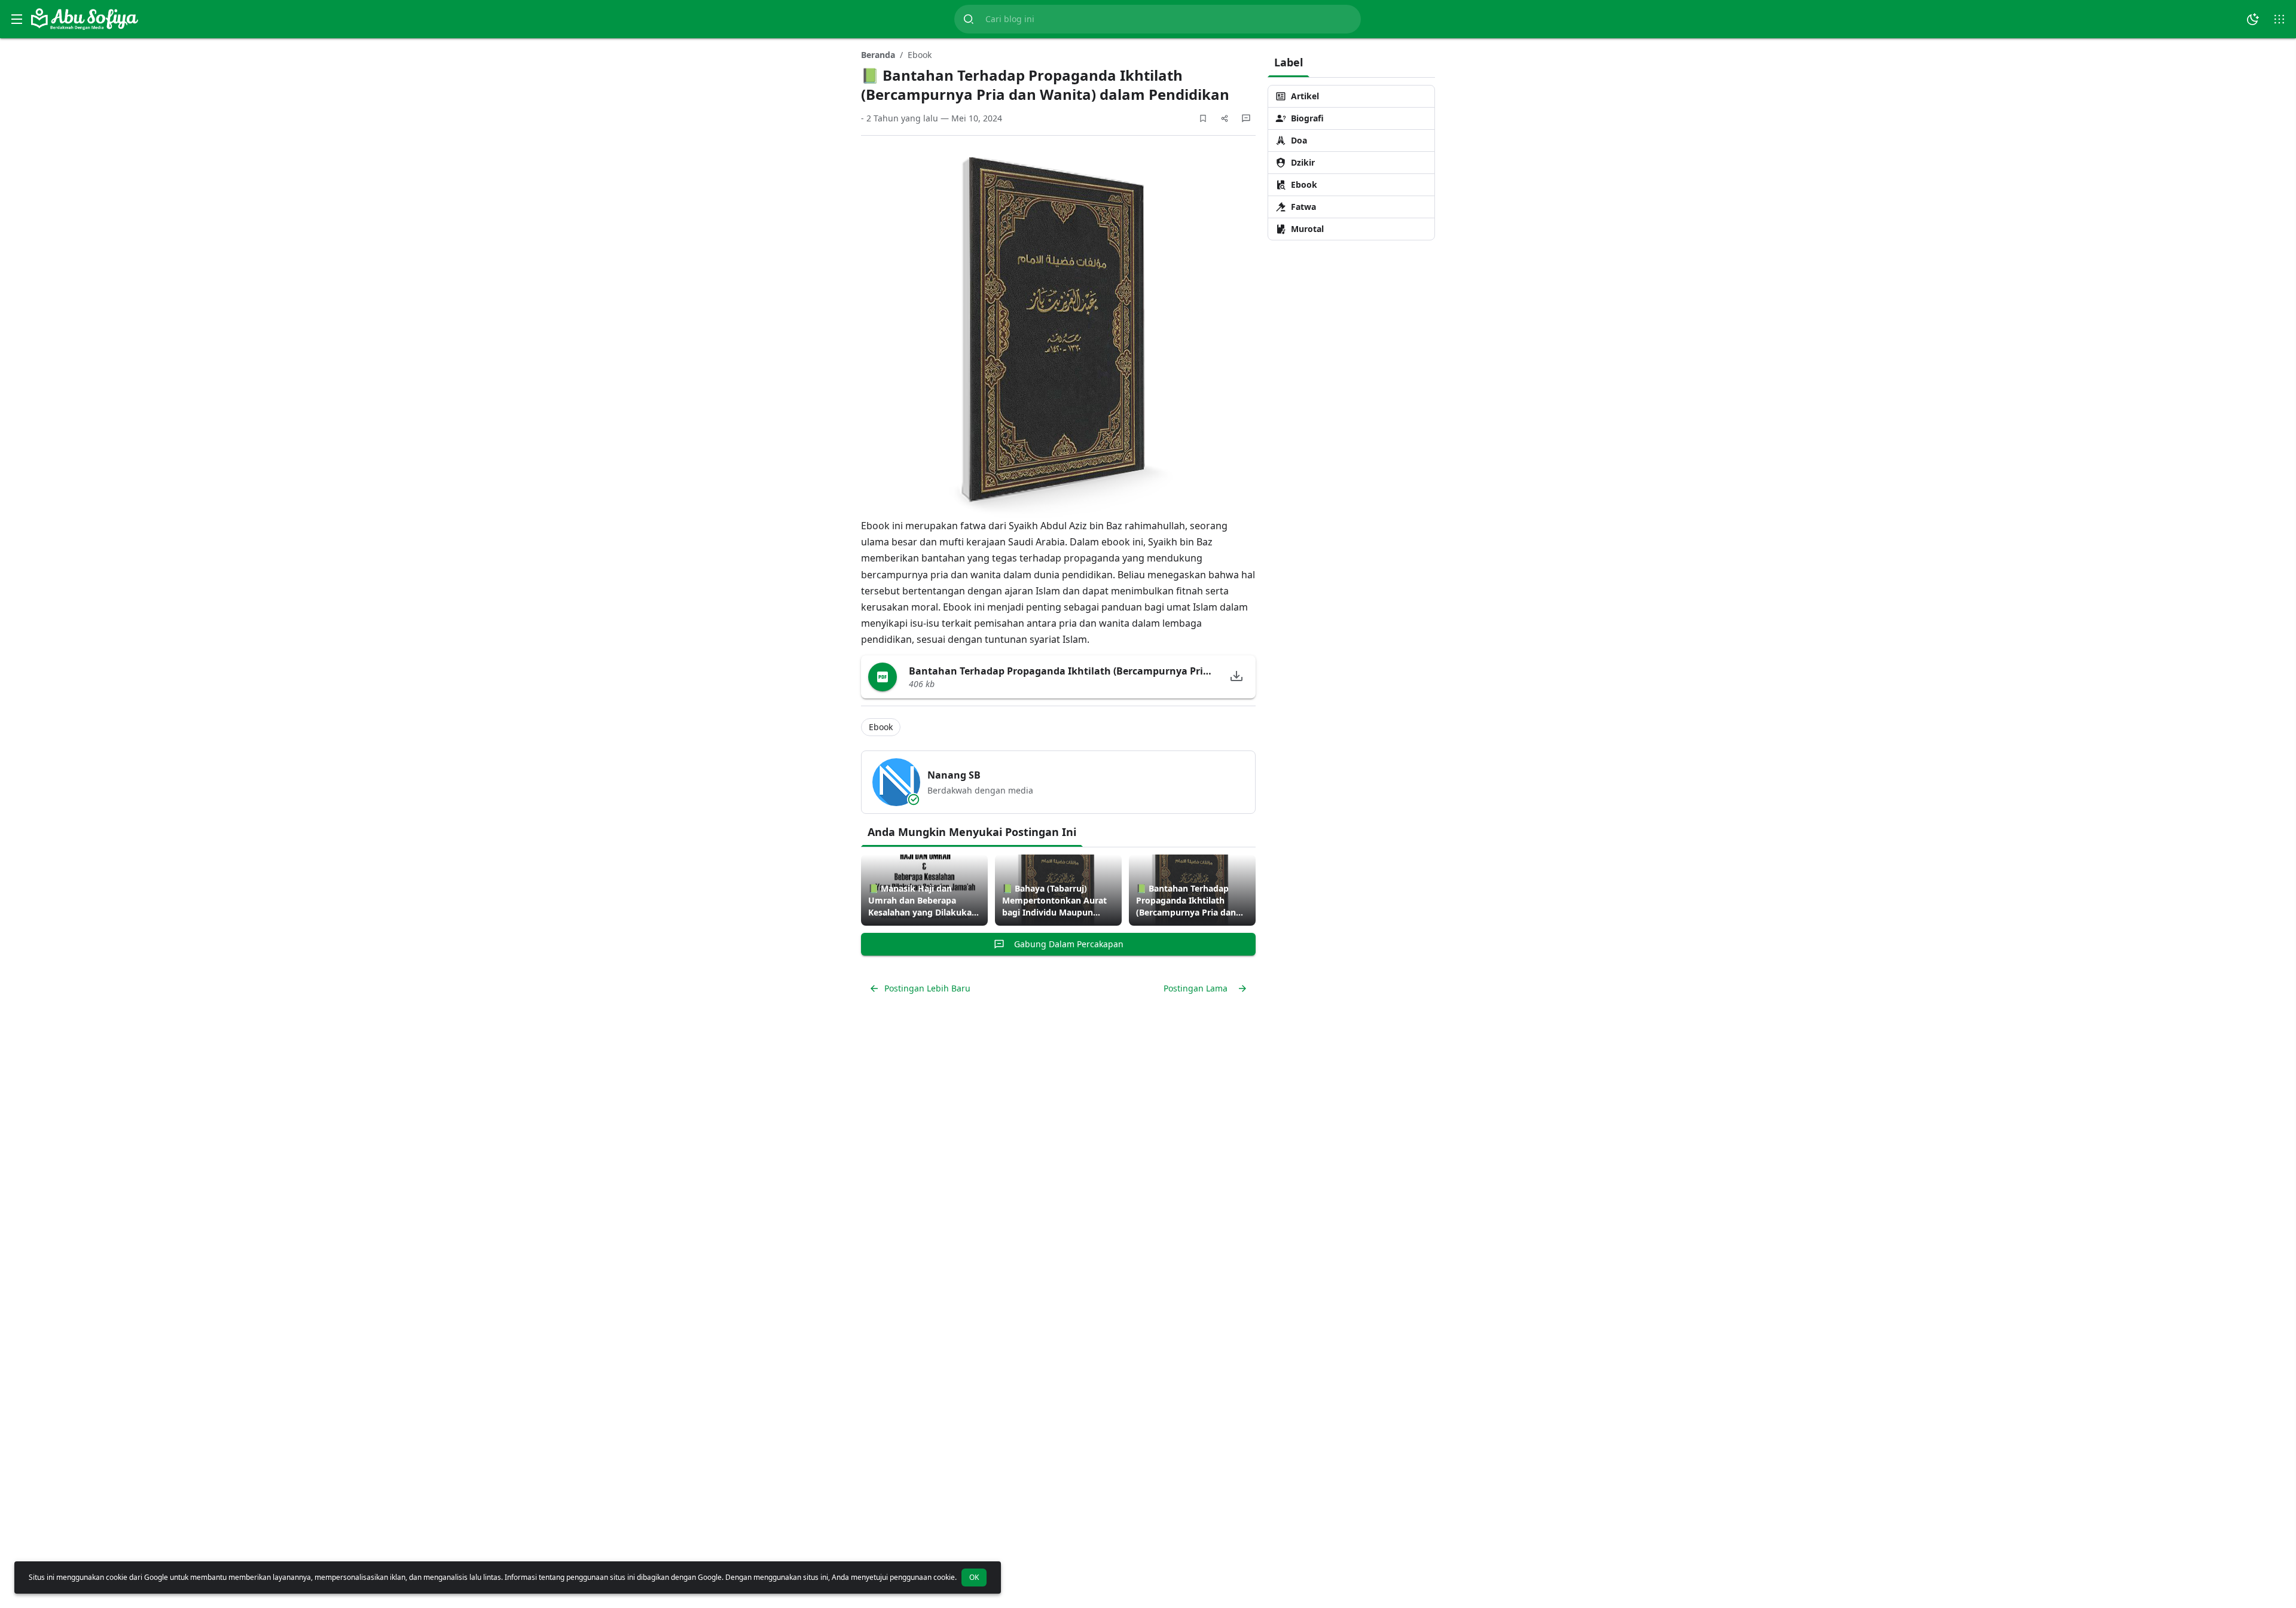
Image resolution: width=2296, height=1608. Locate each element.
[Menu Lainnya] (2279, 19)
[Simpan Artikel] (1203, 118)
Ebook (920, 55)
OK (974, 1577)
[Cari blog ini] (969, 19)
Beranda (878, 55)
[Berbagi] (1225, 118)
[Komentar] (1246, 118)
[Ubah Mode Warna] (2253, 19)
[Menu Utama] (17, 19)
